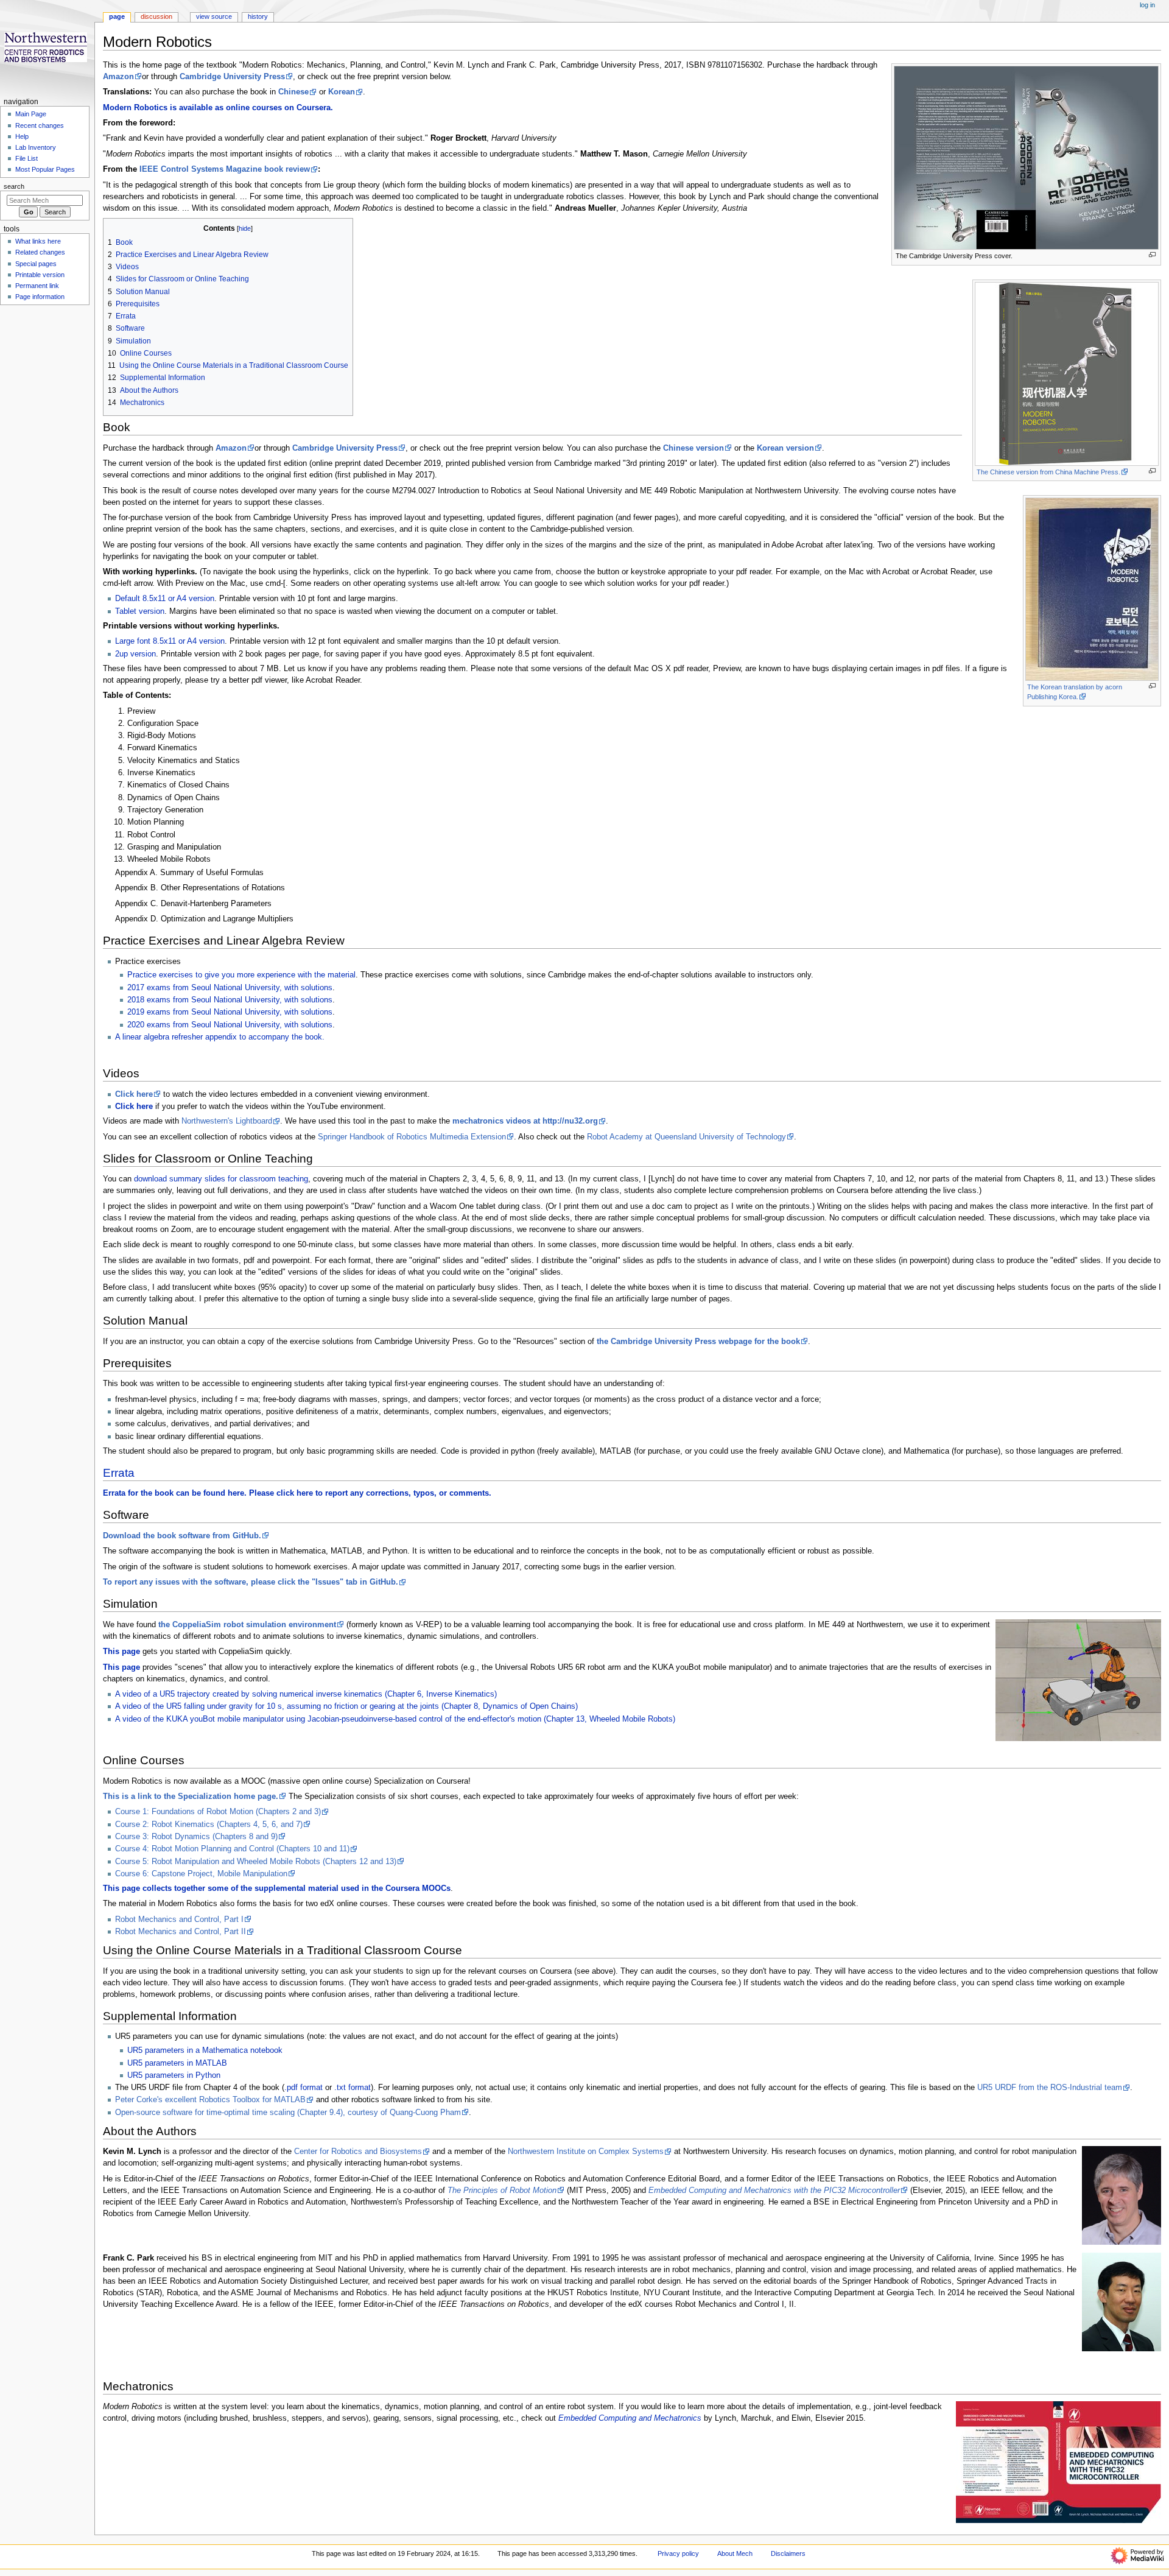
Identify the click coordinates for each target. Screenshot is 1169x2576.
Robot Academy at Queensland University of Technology (686, 1137)
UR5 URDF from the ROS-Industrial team (1050, 2088)
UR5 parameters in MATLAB (177, 2063)
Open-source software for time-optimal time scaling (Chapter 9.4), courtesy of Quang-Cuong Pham (288, 2113)
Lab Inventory (36, 147)
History (258, 16)
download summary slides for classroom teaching (221, 1179)
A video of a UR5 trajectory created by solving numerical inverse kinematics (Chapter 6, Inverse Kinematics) (306, 1694)
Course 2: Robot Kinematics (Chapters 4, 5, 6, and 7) (209, 1825)
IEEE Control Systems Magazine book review (225, 169)
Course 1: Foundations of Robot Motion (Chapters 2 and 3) (218, 1812)
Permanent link (37, 286)
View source (214, 16)
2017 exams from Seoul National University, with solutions (230, 988)
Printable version (40, 275)
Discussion (156, 16)
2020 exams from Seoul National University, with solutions (230, 1025)
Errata (119, 1473)
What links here (38, 241)
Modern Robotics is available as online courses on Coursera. (218, 108)
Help (22, 136)
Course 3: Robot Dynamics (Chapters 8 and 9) (196, 1837)
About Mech (735, 2553)
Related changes (40, 252)
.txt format (353, 2088)
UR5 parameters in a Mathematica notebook (205, 2050)
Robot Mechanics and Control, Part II (181, 1932)
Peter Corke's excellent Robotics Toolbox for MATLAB (210, 2100)
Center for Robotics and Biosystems (358, 2152)
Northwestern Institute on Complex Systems (586, 2152)
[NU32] (1058, 2462)
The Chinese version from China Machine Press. (1048, 472)
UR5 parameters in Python (174, 2075)
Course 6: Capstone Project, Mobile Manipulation (201, 1874)
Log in (1147, 5)
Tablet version (140, 611)
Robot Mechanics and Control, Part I (179, 1920)
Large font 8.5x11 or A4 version (170, 641)
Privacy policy (678, 2553)
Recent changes (40, 125)
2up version (135, 654)
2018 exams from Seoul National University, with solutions (230, 1000)
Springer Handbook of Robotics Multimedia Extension (412, 1137)
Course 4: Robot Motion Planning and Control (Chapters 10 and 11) (232, 1849)
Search (14, 186)
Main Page (31, 114)
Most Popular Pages (45, 169)
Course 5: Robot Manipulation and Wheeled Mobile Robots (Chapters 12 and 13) (256, 1862)
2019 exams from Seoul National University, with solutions (230, 1012)
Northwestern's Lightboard (227, 1121)
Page (117, 16)
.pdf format (304, 2088)
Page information (40, 297)
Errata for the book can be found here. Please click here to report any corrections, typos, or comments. (297, 1493)
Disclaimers (788, 2553)
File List (26, 158)
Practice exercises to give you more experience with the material (241, 975)
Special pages (36, 264)
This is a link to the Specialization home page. (191, 1797)
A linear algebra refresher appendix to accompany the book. (220, 1037)
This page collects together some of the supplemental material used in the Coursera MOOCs (277, 1888)
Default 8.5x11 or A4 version (165, 599)
